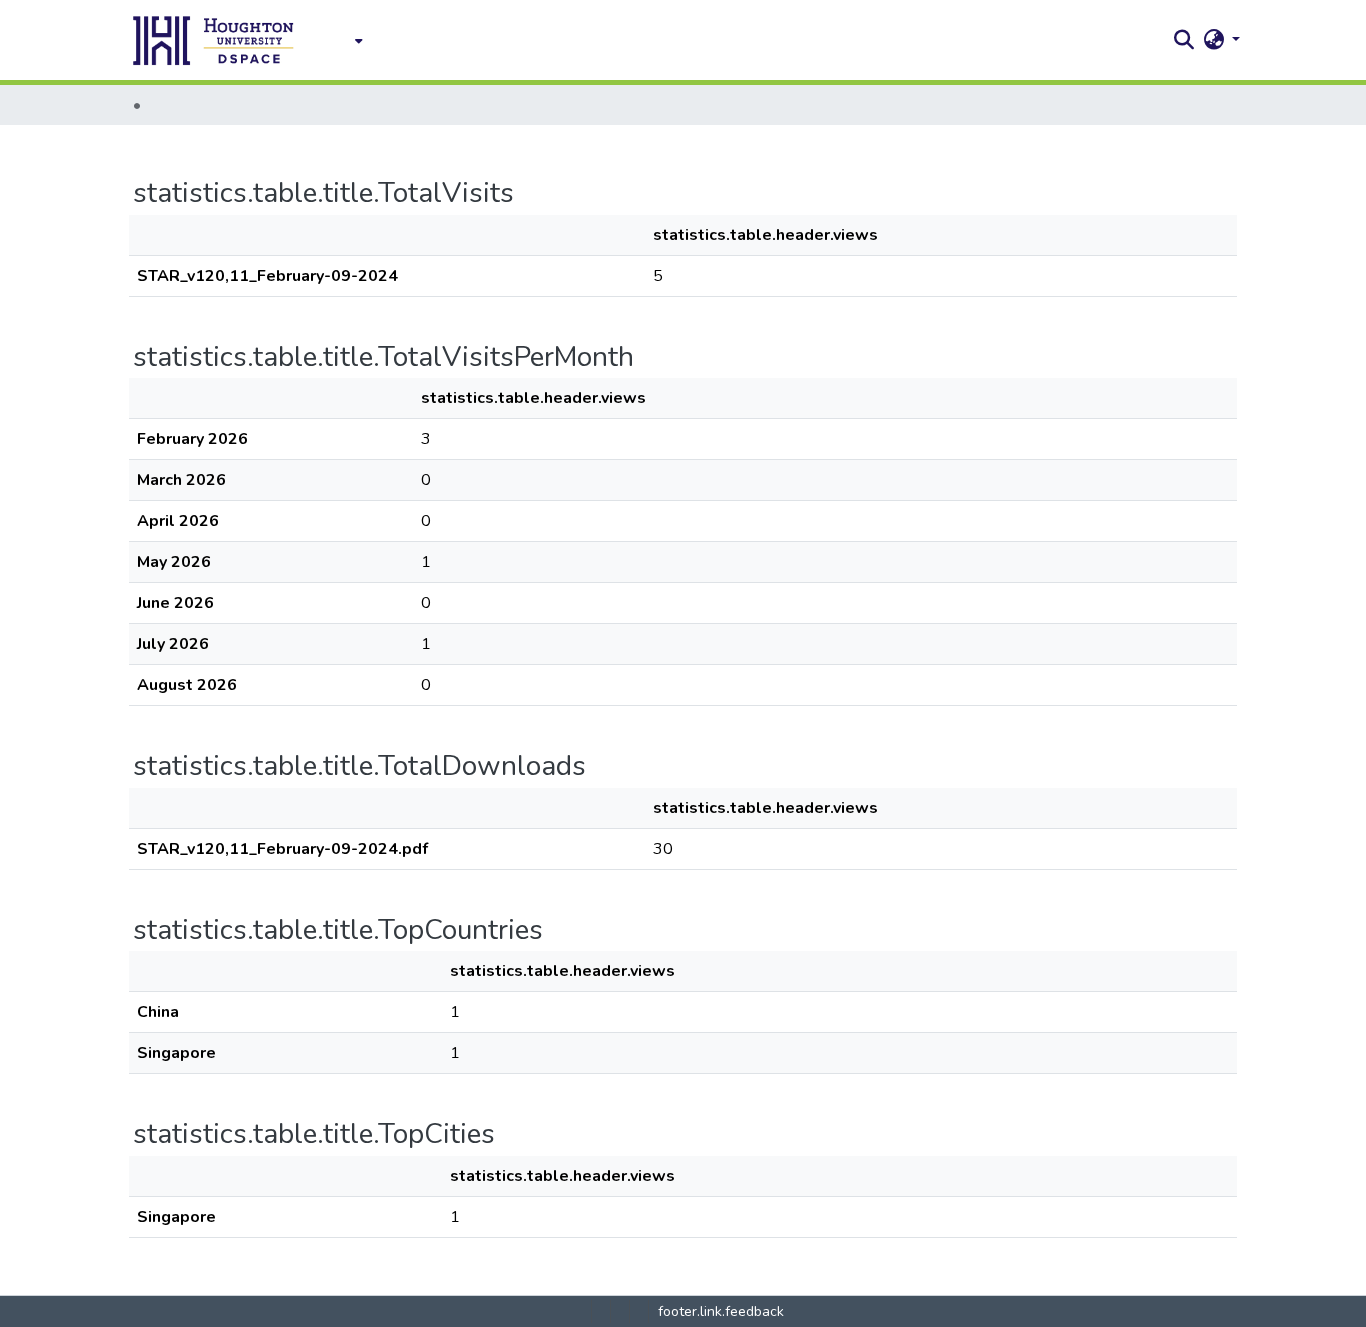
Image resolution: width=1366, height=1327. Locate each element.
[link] (601, 1311)
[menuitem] (353, 40)
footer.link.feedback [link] (721, 1311)
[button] (214, 40)
